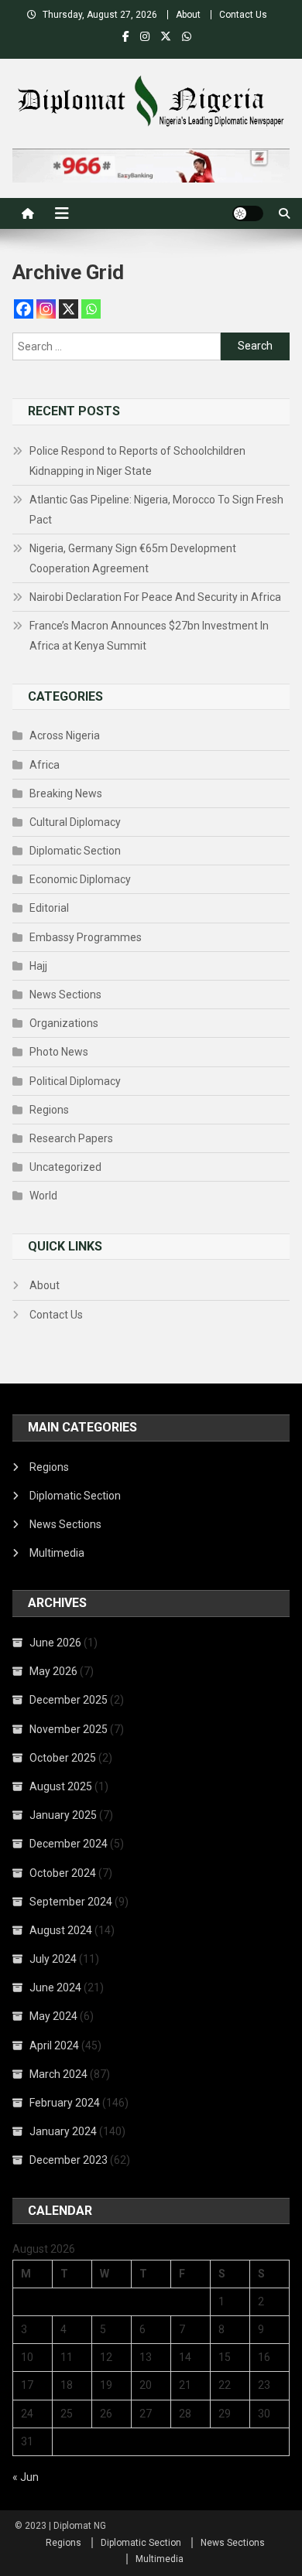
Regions (49, 1110)
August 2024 (61, 1930)
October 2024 (63, 1873)
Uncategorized (65, 1167)
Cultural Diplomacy (75, 822)
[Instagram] (46, 309)
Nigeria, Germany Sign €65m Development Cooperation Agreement (133, 558)
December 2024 (69, 1844)
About (188, 15)
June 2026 (55, 1643)
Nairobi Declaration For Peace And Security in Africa (155, 597)
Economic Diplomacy (80, 879)
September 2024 (71, 1902)
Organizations (64, 1023)
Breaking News (66, 793)
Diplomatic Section (75, 851)
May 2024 (53, 2016)
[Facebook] (24, 309)
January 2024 (63, 2131)
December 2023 (69, 2160)
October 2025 (63, 1758)
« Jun (26, 2477)
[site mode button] (248, 213)
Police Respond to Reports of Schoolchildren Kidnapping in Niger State (137, 461)
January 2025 (63, 1815)
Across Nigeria (65, 735)
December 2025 (69, 1700)
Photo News (59, 1052)
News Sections (65, 995)
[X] (69, 309)
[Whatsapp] (91, 309)
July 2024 (53, 1959)
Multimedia (57, 1553)
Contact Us (243, 15)
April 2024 (54, 2045)
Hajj (38, 966)
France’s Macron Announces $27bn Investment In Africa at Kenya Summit (149, 636)
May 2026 (53, 1671)
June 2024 (55, 1987)
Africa (45, 765)
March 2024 (58, 2074)
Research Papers (71, 1138)
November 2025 (69, 1729)
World (43, 1196)
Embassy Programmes (86, 937)
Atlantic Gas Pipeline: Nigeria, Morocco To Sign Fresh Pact (156, 510)
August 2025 (61, 1786)
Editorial (49, 908)
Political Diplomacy (75, 1081)
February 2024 (65, 2103)
